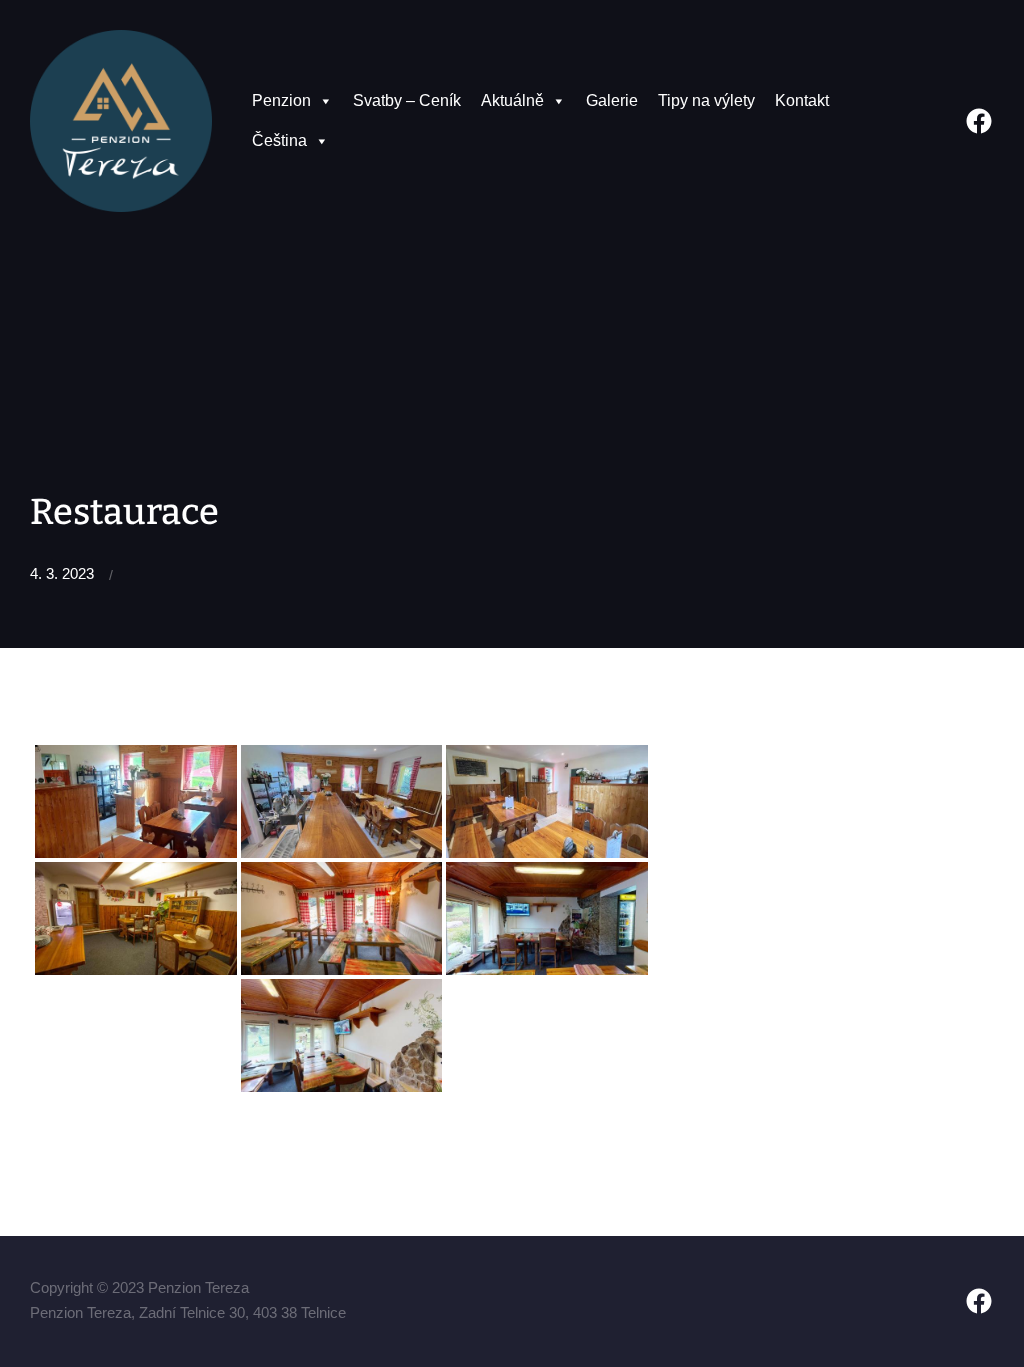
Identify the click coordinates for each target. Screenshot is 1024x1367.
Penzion (281, 100)
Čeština (279, 140)
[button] (325, 101)
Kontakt (802, 100)
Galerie (612, 100)
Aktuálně (512, 100)
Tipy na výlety (706, 100)
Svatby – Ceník (407, 100)
